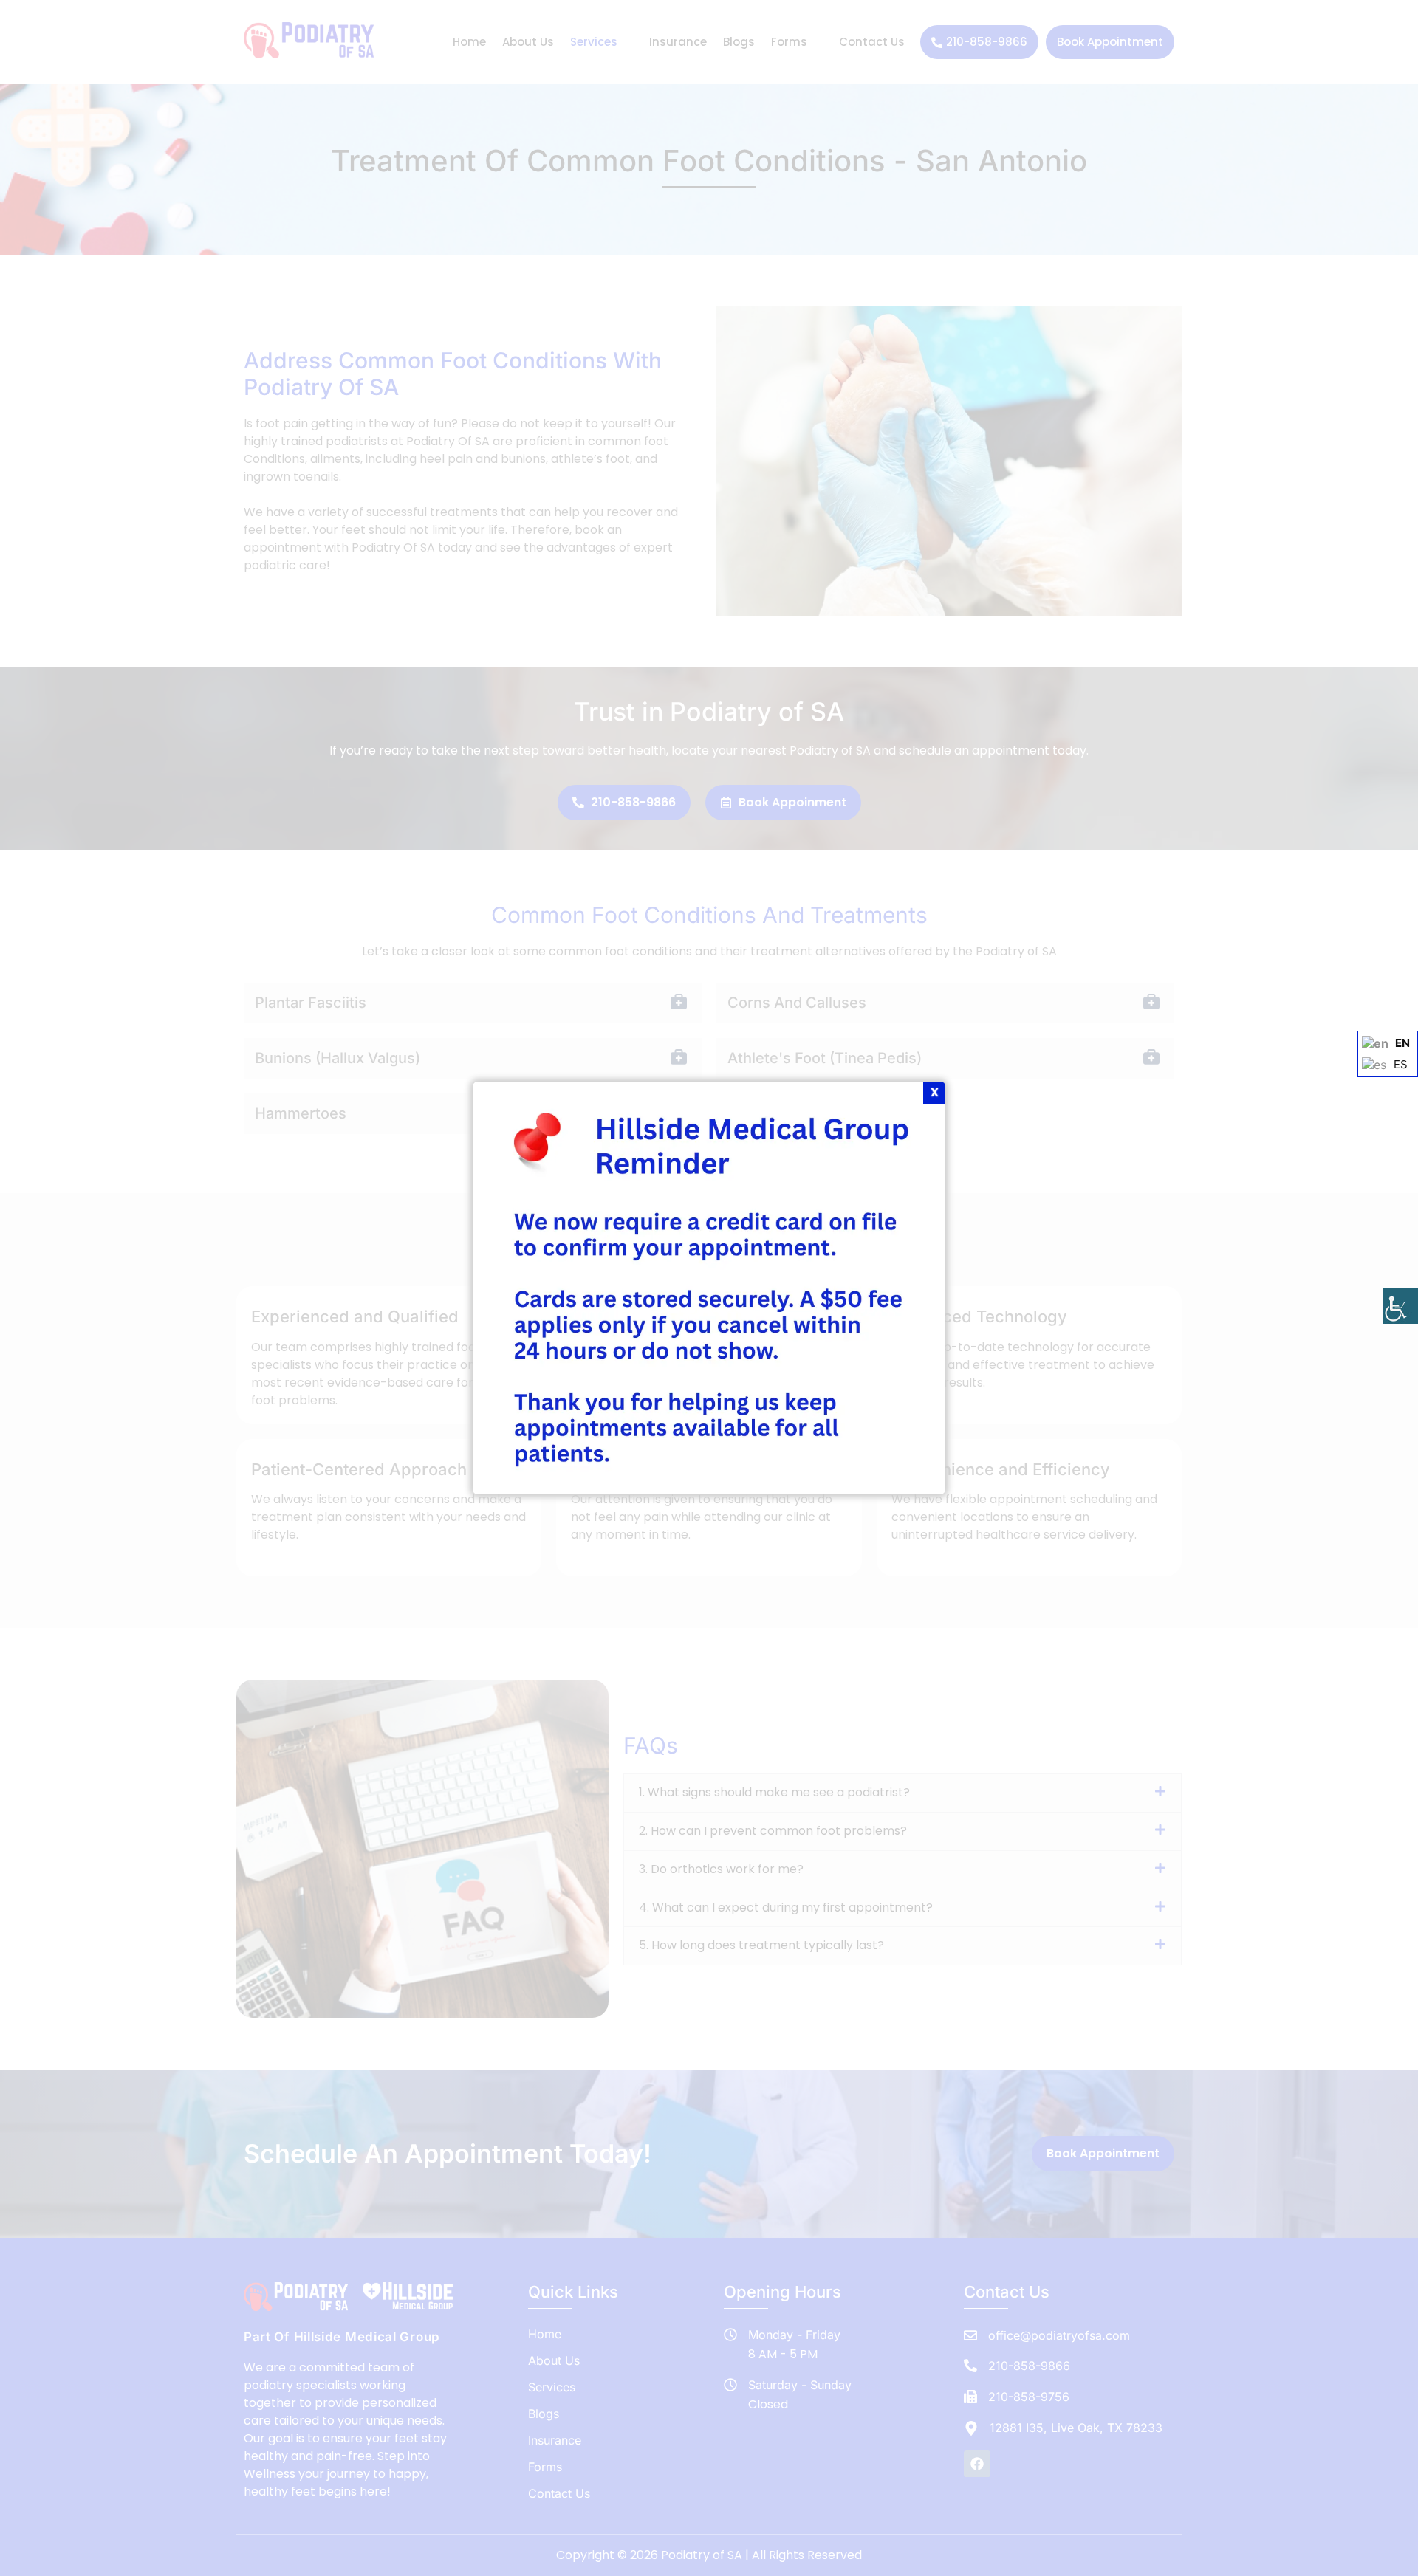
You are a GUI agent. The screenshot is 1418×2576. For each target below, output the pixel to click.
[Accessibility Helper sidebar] (1400, 1306)
